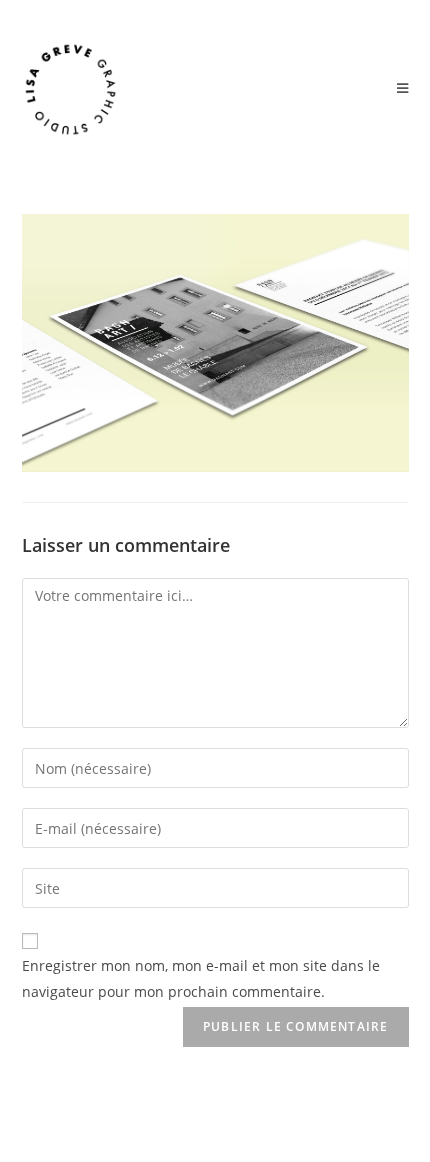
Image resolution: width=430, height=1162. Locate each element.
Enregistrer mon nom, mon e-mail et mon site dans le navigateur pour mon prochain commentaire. (201, 978)
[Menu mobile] (403, 89)
